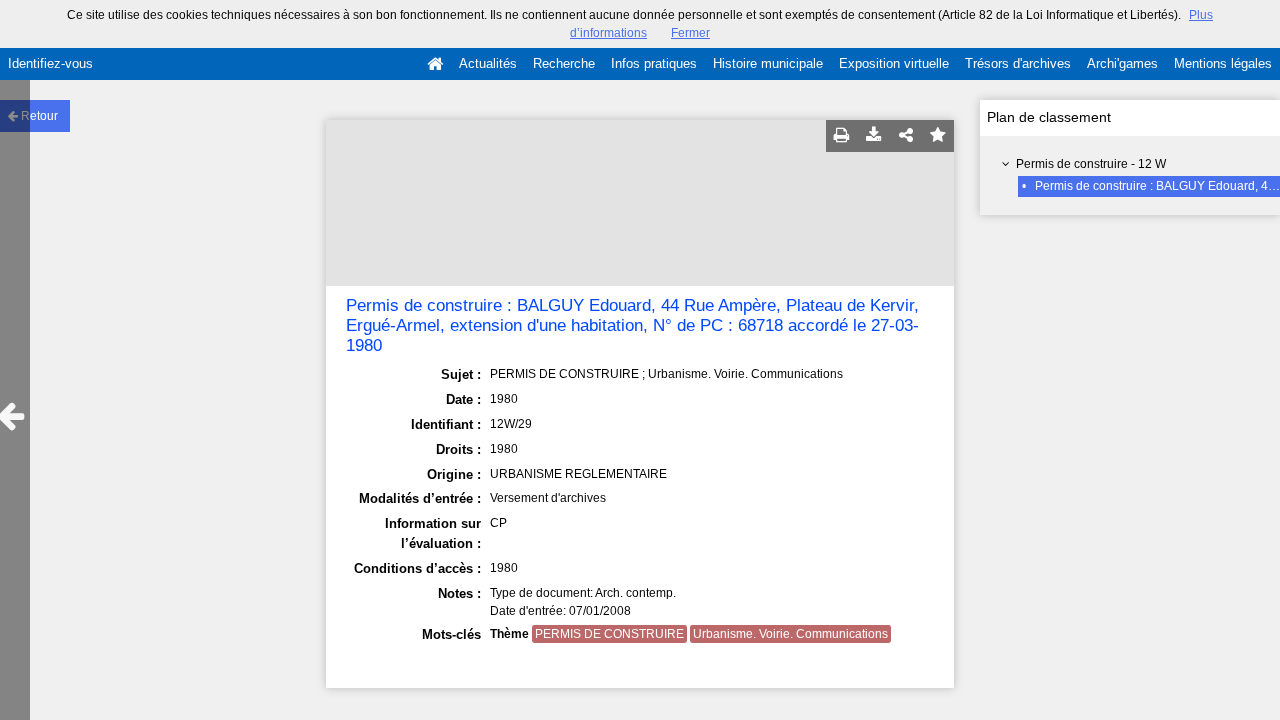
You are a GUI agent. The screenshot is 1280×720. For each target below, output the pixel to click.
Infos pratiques (654, 63)
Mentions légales (1223, 63)
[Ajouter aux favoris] (938, 136)
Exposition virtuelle (894, 63)
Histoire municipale (768, 63)
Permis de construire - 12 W (1091, 164)
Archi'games (1122, 63)
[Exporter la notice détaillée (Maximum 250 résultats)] (874, 136)
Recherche (564, 63)
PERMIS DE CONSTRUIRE (609, 634)
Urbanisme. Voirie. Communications (790, 634)
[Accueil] (435, 64)
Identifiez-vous (50, 63)
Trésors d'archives (1018, 63)
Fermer (690, 33)
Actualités (488, 63)
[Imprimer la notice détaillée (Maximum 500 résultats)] (842, 136)
